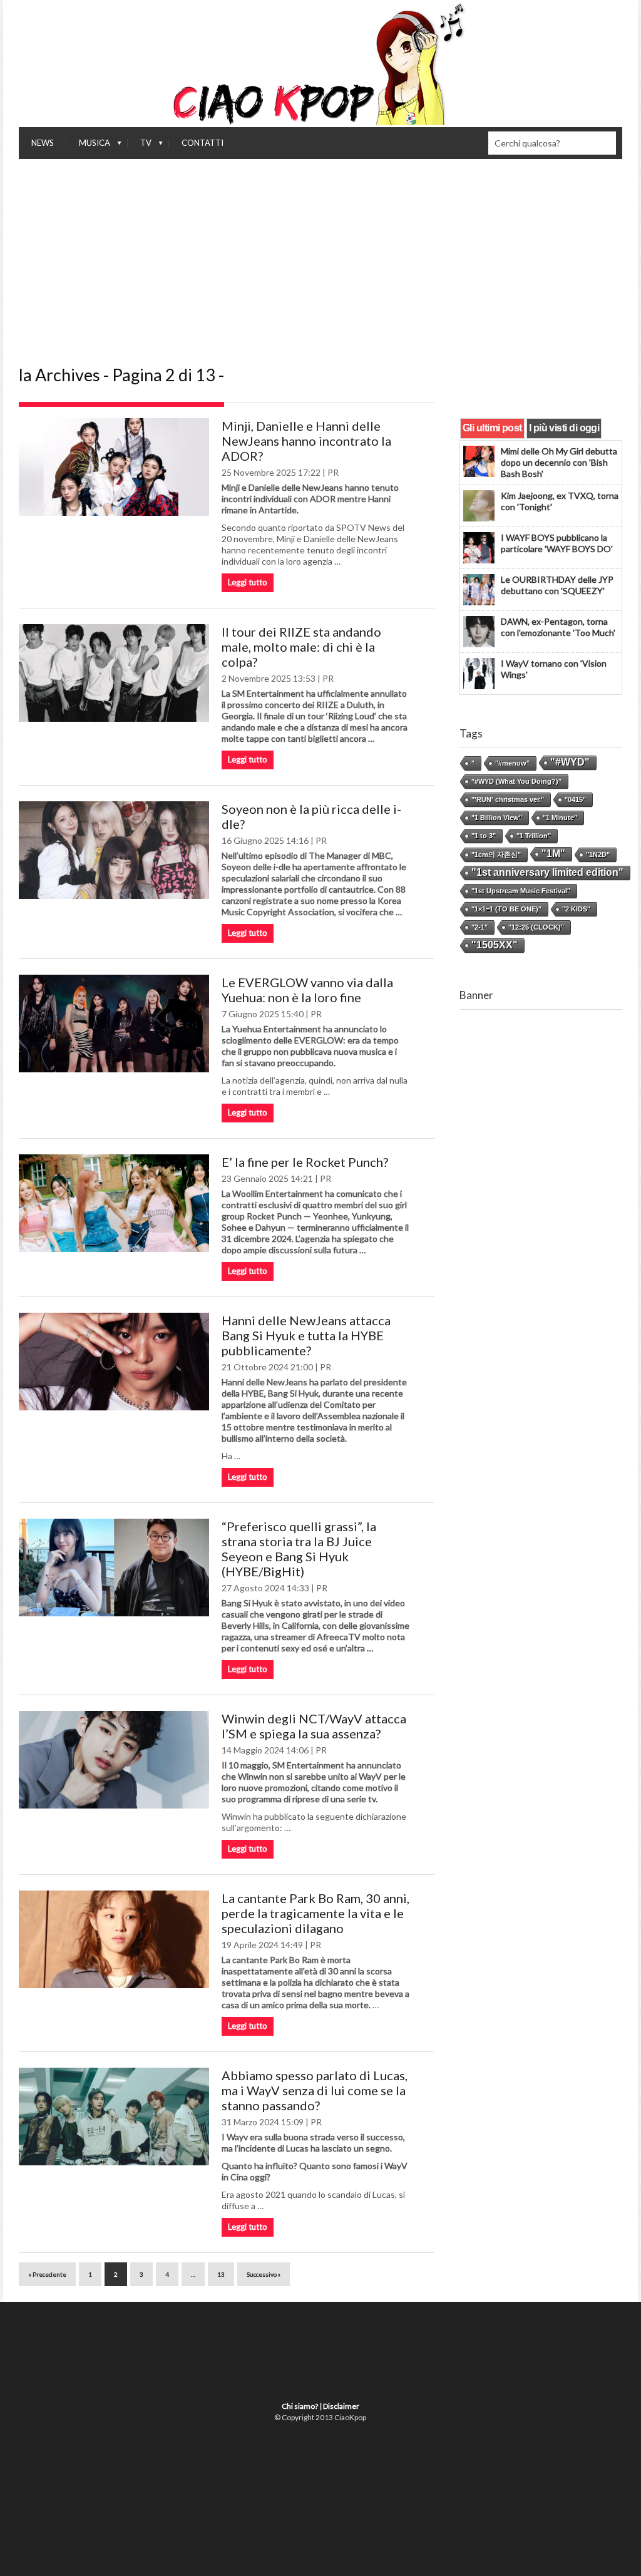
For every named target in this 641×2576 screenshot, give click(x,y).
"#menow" (512, 763)
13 (221, 2274)
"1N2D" (598, 854)
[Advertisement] (320, 253)
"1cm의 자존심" (496, 854)
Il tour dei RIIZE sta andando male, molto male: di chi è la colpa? (301, 647)
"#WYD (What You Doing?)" (516, 781)
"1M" (553, 854)
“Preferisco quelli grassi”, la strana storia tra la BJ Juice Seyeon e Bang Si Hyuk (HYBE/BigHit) (299, 1549)
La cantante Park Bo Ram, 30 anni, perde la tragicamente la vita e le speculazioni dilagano (315, 1913)
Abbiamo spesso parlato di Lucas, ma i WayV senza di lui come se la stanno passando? (315, 2090)
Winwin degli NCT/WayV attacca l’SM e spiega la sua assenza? (314, 1726)
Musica (88, 146)
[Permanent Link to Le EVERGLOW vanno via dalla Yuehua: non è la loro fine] (114, 1024)
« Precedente (47, 2274)
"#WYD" (570, 762)
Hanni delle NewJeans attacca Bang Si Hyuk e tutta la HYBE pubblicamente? (306, 1335)
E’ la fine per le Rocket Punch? (305, 1162)
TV (140, 146)
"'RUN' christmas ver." (508, 799)
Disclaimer (341, 2406)
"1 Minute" (560, 818)
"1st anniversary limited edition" (547, 872)
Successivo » (264, 2274)
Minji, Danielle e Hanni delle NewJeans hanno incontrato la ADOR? (306, 441)
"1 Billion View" (497, 818)
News (43, 143)
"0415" (575, 799)
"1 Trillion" (534, 836)
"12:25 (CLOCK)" (536, 927)
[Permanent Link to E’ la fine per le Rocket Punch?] (114, 1203)
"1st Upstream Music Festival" (521, 891)
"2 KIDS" (576, 909)
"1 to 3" (484, 836)
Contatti (203, 143)
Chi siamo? (300, 2406)
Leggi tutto (248, 582)
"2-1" (479, 927)
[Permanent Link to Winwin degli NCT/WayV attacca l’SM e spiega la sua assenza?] (114, 1760)
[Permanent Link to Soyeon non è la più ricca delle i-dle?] (114, 850)
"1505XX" (495, 945)
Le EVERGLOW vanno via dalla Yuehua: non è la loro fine (307, 990)
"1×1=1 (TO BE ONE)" (506, 909)
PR (333, 472)
